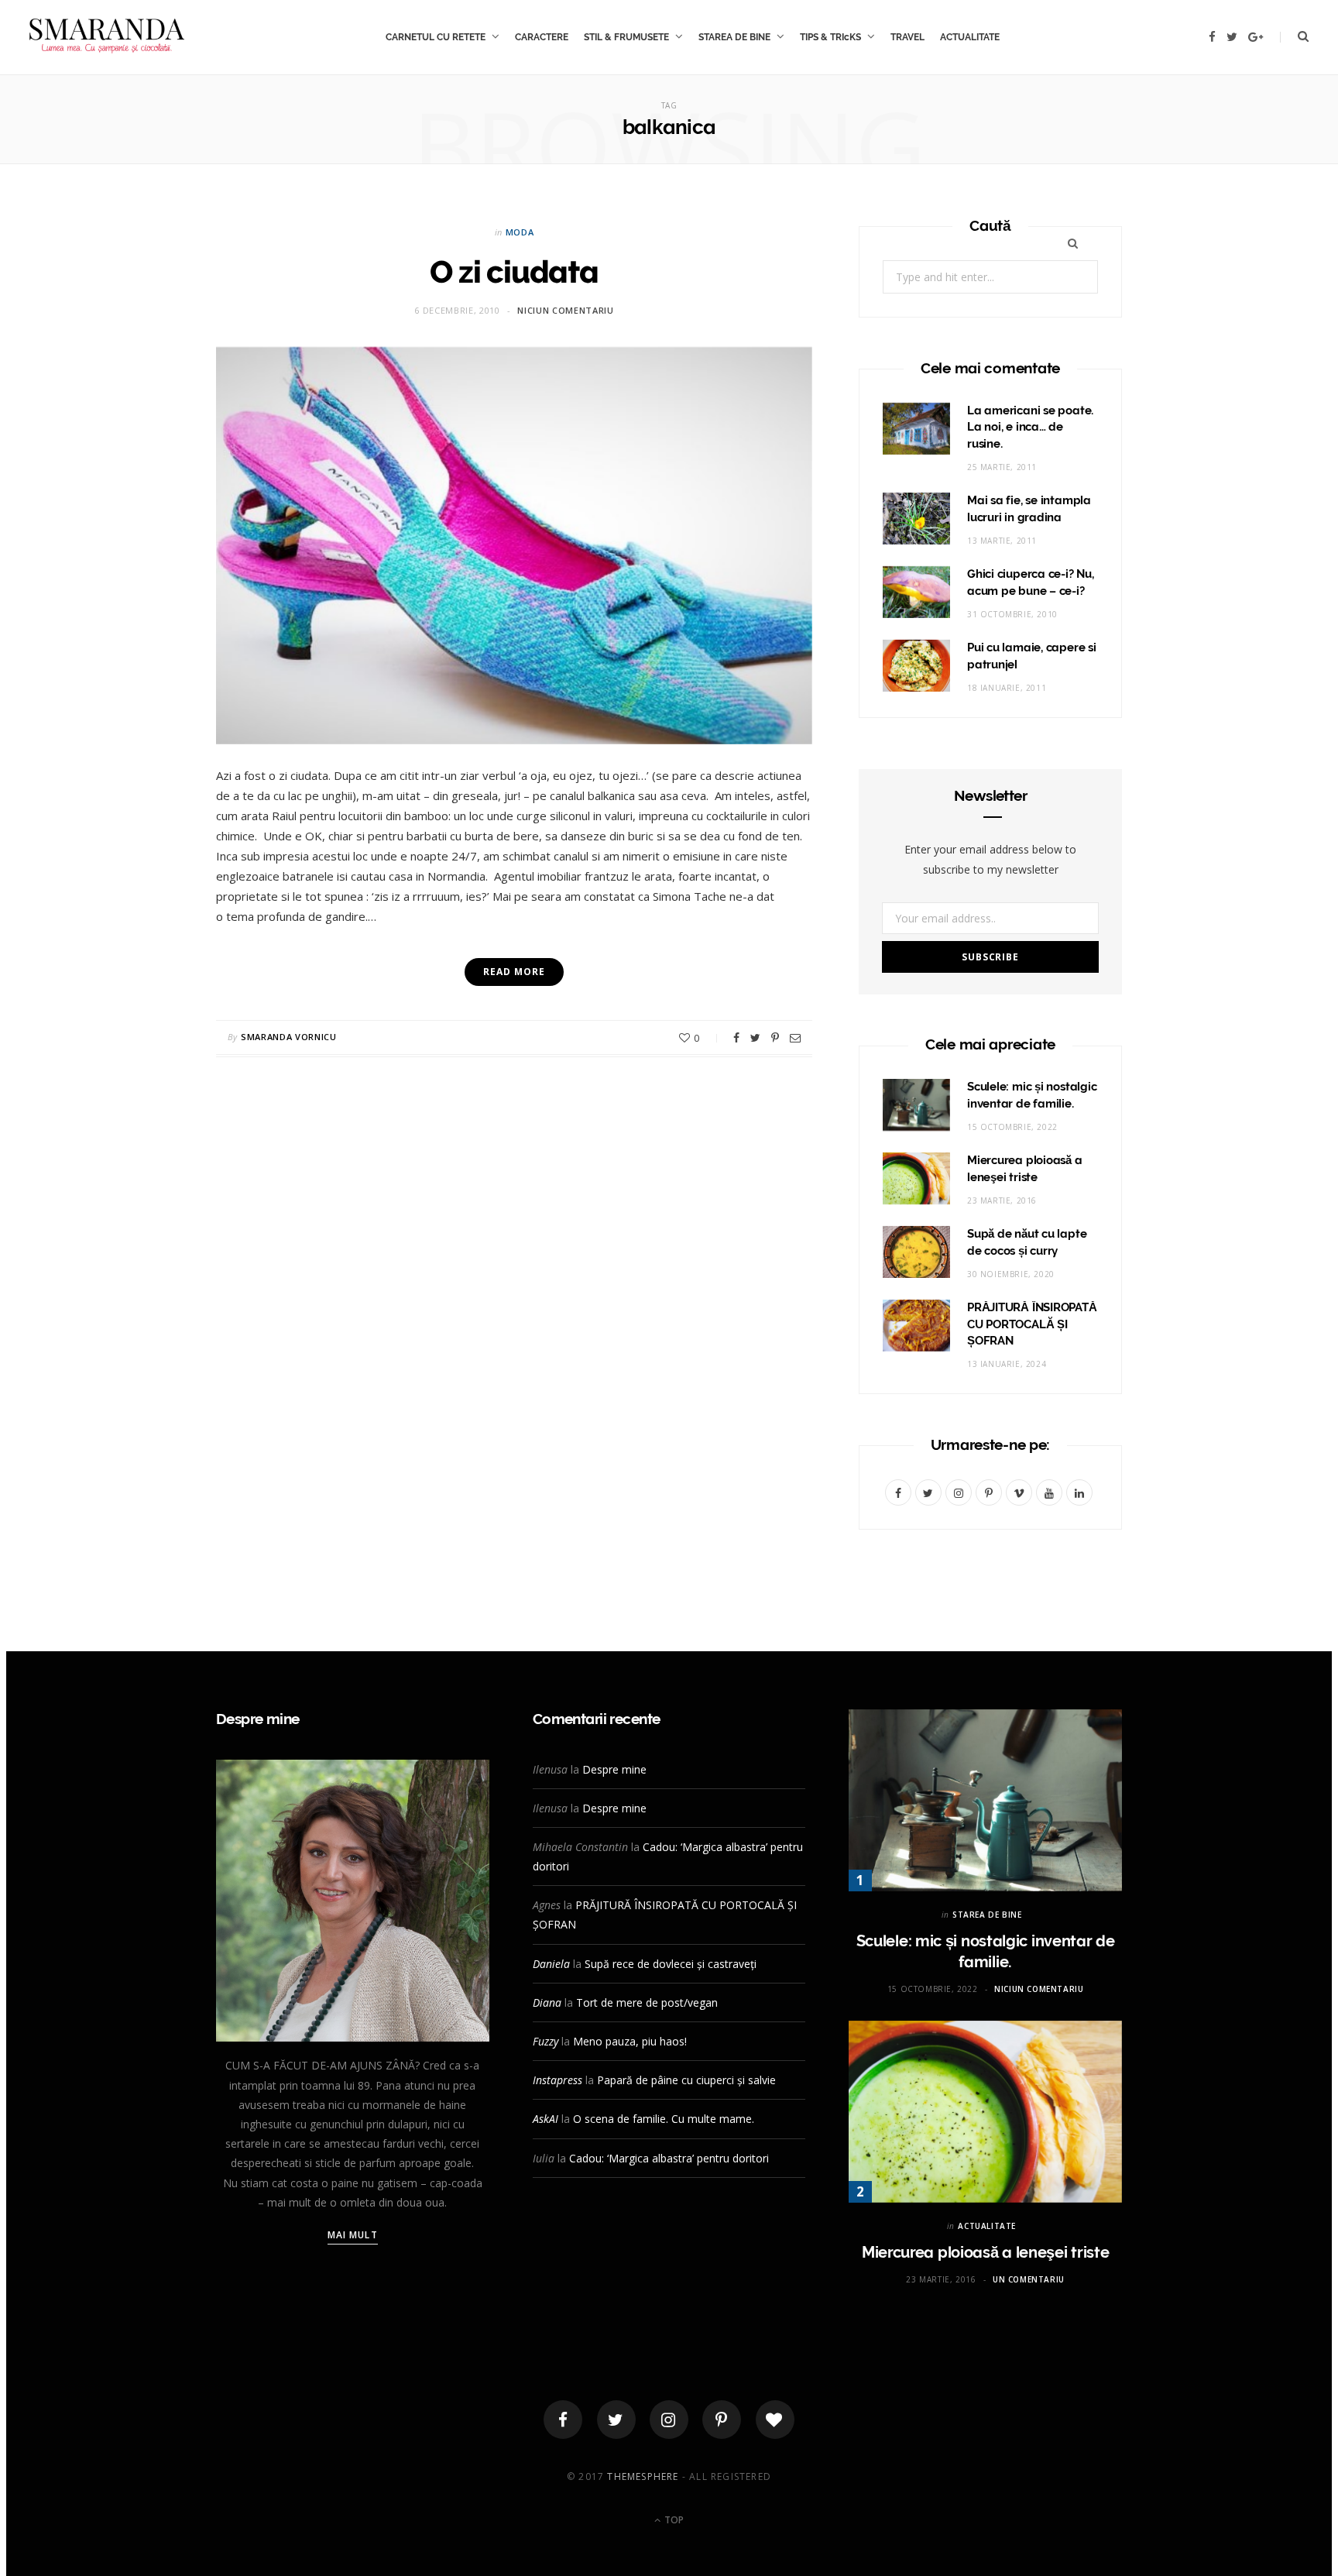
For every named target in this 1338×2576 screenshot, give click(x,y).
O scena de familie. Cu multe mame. (664, 2119)
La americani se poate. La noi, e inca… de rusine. (1030, 428)
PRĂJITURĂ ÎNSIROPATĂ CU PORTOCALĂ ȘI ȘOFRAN (1032, 1324)
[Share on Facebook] (736, 1038)
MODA (520, 232)
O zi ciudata (514, 271)
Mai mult (353, 2235)
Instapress (557, 2080)
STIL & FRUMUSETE (626, 37)
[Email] (795, 1038)
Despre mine (614, 1769)
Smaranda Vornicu (289, 1037)
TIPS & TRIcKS (830, 37)
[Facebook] (563, 2420)
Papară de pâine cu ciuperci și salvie (686, 2080)
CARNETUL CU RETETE (436, 37)
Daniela (551, 1964)
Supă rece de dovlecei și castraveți (671, 1964)
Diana (547, 2002)
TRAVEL (907, 37)
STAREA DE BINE (734, 37)
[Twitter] (616, 2420)
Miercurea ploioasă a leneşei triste (986, 2252)
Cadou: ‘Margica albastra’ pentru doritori (669, 2158)
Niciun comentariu (565, 310)
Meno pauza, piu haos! (630, 2041)
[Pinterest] (775, 1038)
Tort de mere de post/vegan (647, 2002)
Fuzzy (545, 2041)
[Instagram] (669, 2420)
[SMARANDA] (107, 37)
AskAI (545, 2119)
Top (673, 2520)
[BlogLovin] (775, 2420)
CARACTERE (542, 37)
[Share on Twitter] (755, 1038)
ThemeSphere (643, 2476)
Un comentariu (1029, 2279)
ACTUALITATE (970, 37)
